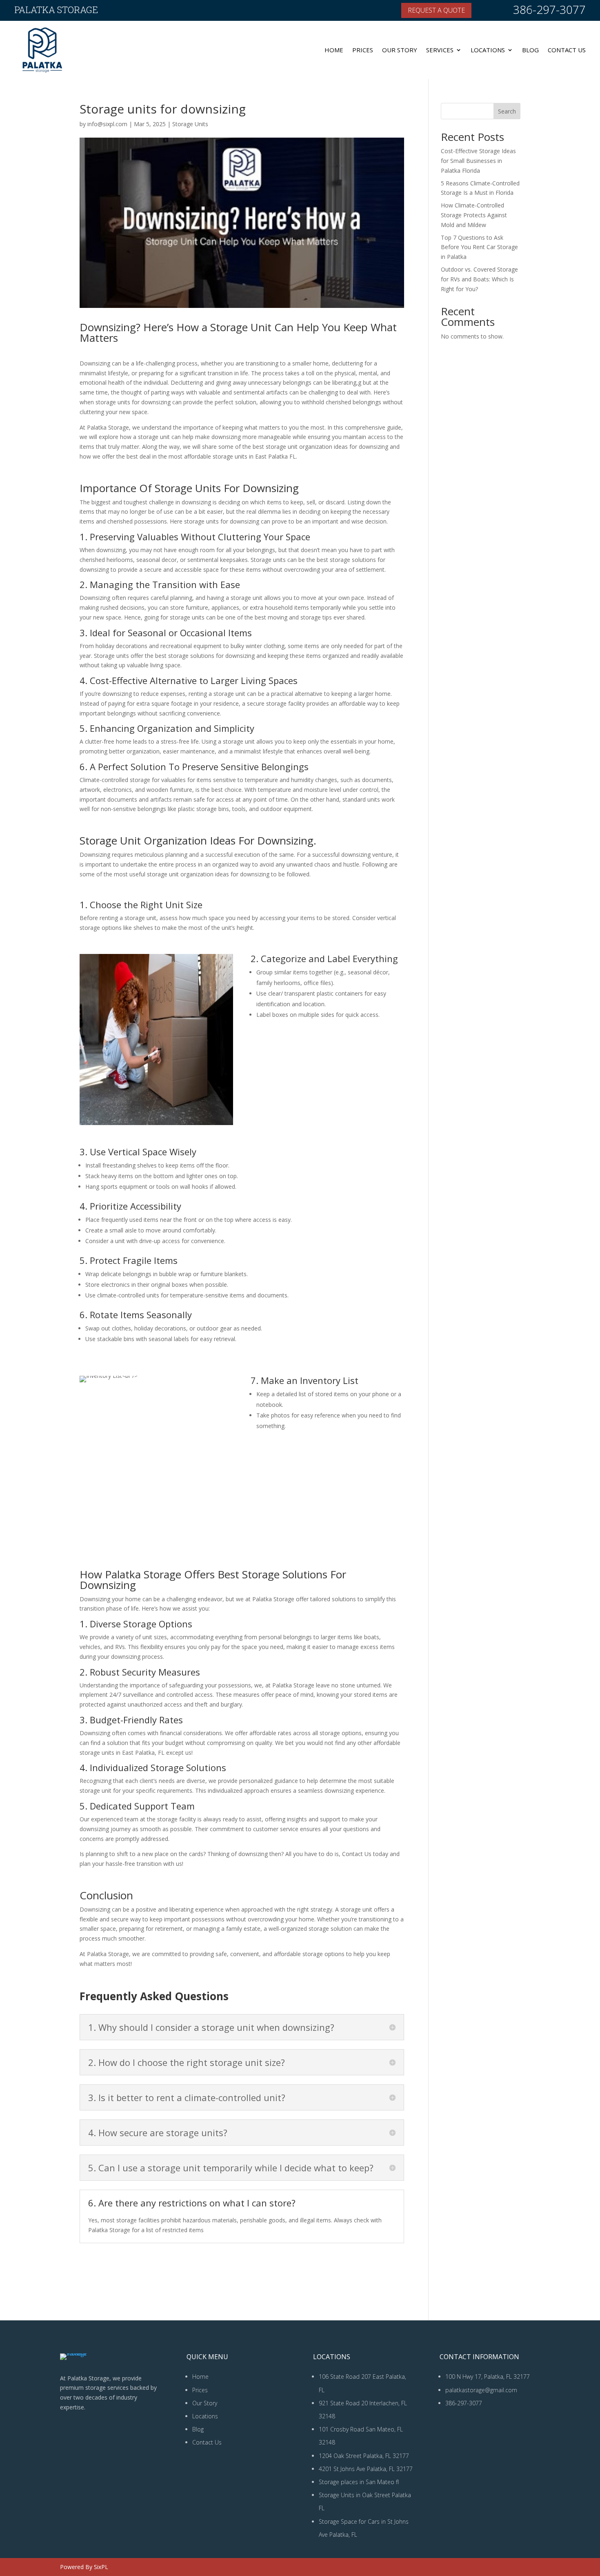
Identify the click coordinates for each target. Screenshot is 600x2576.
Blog (530, 50)
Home (334, 50)
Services (440, 50)
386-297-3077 (549, 9)
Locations (488, 50)
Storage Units (190, 124)
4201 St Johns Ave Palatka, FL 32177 (366, 2469)
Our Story (400, 50)
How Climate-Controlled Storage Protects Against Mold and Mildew (474, 215)
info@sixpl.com (107, 124)
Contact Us (567, 50)
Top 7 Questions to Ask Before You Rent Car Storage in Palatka (479, 247)
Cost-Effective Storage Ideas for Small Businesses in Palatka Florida (478, 161)
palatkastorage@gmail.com (481, 2390)
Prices (363, 50)
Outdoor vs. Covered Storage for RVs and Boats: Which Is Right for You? (479, 279)
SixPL (101, 2567)
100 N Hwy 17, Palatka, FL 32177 (488, 2377)
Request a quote (436, 10)
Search (507, 111)
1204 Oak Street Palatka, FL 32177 (364, 2456)
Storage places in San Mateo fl (359, 2482)
